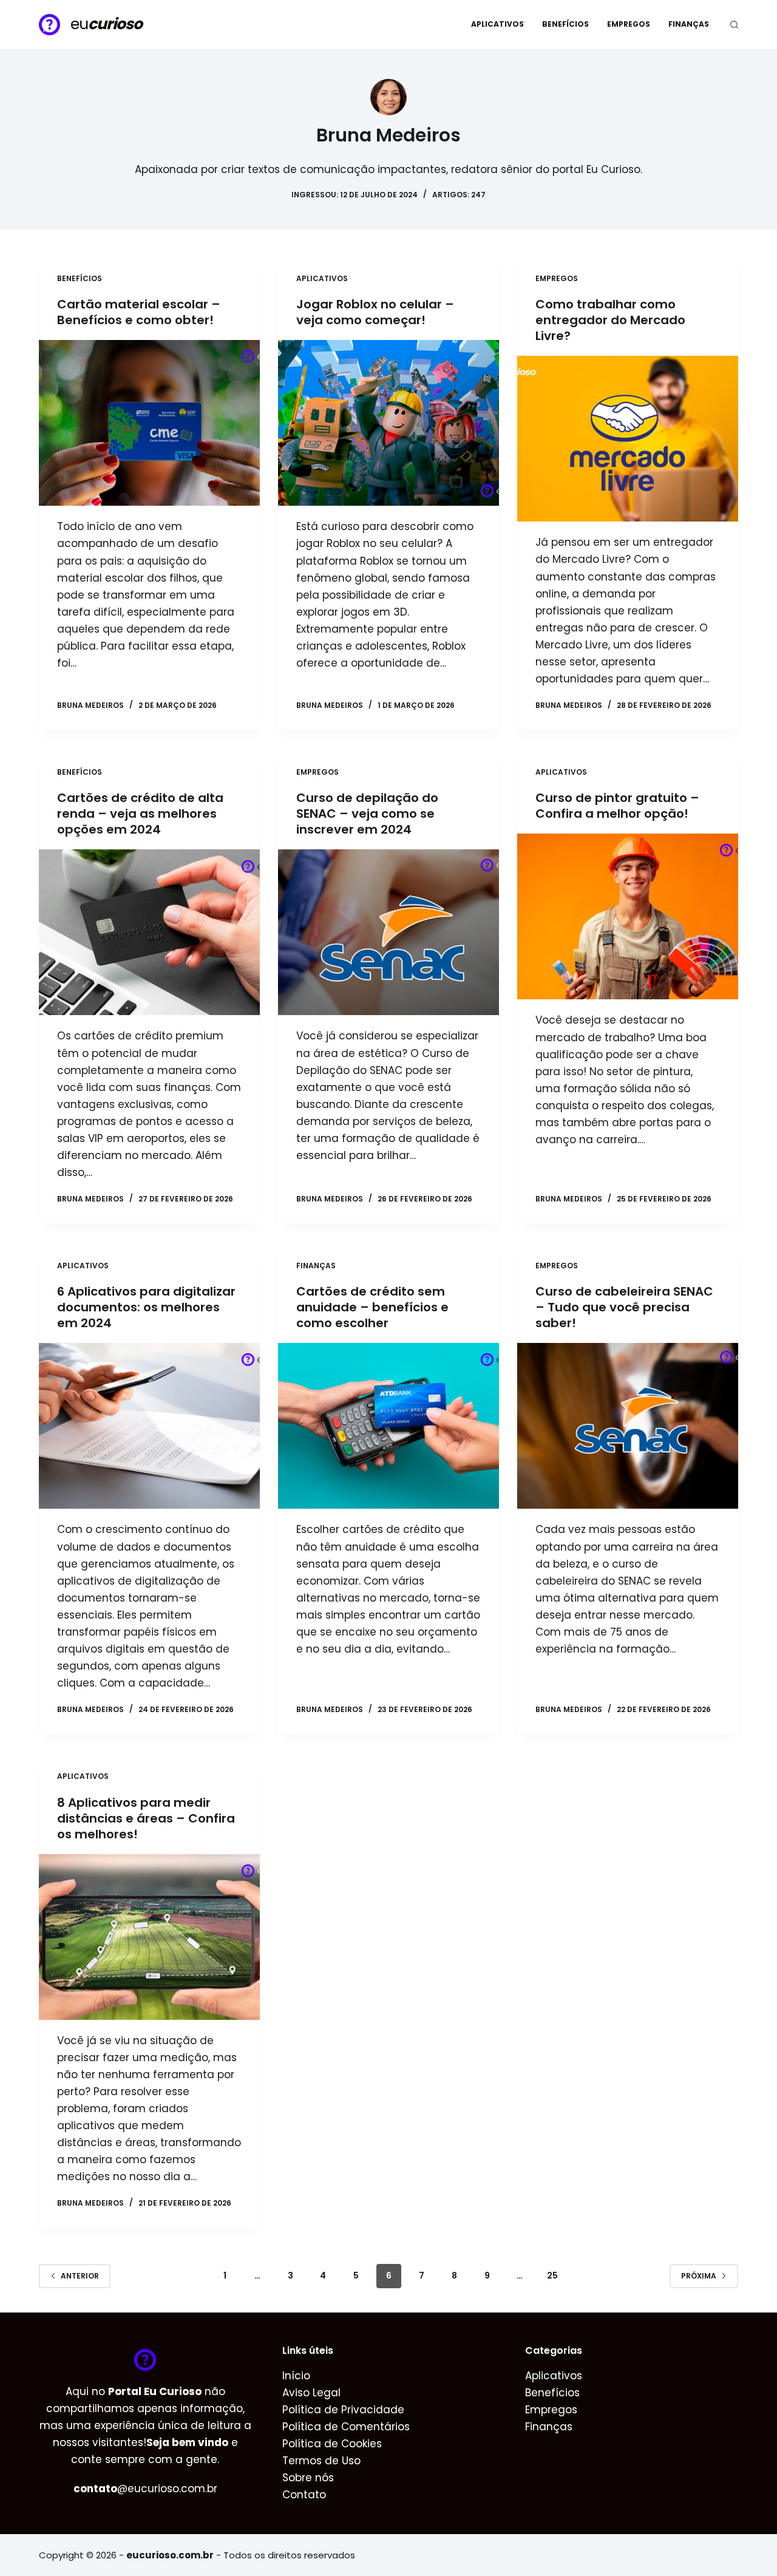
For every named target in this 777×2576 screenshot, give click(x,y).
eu (106, 24)
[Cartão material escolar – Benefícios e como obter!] (149, 423)
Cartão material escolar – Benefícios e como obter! (139, 312)
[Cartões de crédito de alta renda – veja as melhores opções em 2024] (149, 932)
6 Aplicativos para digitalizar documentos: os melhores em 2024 (146, 1307)
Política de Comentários (346, 2427)
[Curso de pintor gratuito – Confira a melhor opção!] (628, 916)
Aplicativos (497, 24)
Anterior (80, 2276)
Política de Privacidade (343, 2410)
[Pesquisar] (734, 25)
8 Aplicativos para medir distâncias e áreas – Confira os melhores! (146, 1818)
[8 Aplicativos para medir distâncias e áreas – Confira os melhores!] (149, 1937)
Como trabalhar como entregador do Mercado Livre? (610, 320)
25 (552, 2275)
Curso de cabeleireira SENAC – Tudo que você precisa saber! (624, 1307)
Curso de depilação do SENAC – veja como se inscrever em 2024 (367, 814)
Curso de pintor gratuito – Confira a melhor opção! (617, 806)
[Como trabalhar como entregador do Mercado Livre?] (628, 439)
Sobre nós (308, 2478)
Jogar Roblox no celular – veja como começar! (375, 312)
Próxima (699, 2276)
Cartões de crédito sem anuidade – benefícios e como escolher (372, 1307)
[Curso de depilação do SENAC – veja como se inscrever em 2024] (388, 932)
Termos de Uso (321, 2461)
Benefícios (565, 24)
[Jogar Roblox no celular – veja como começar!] (388, 423)
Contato (304, 2495)
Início (296, 2376)
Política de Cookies (332, 2444)
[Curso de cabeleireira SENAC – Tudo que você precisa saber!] (628, 1426)
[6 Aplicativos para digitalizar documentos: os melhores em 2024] (149, 1426)
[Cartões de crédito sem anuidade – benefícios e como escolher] (388, 1426)
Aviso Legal (311, 2393)
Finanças (689, 24)
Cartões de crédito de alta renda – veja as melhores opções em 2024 (140, 814)
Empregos (629, 24)
